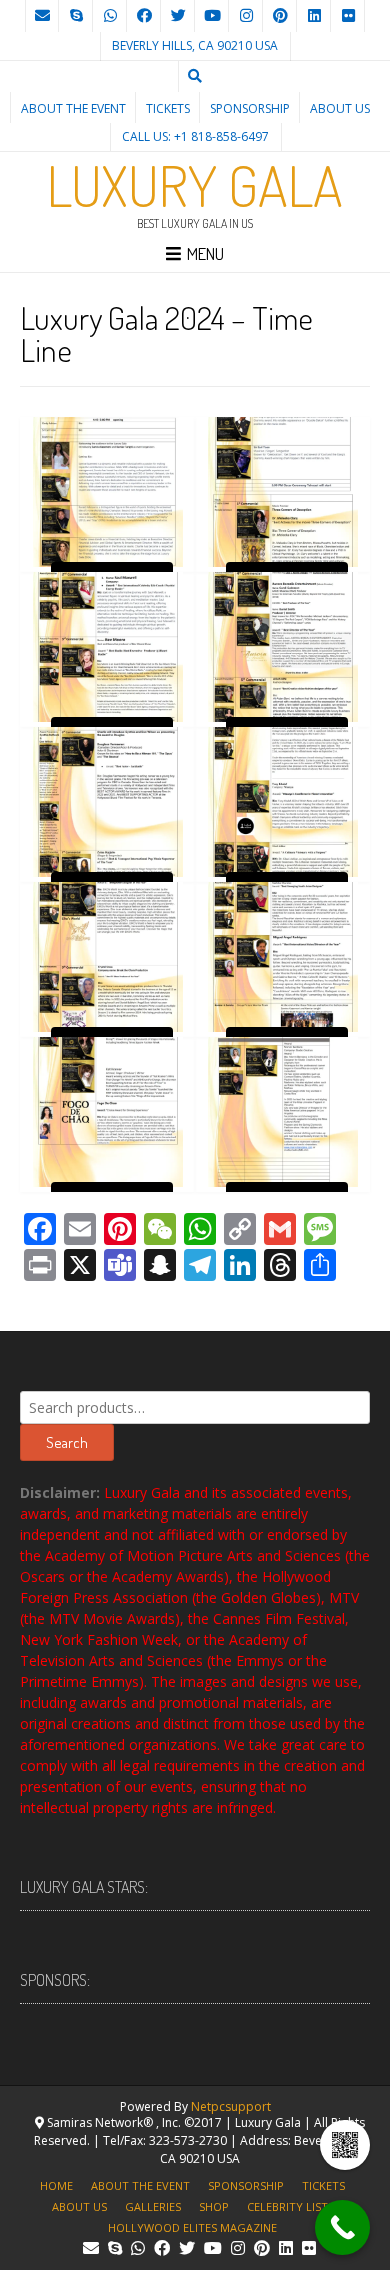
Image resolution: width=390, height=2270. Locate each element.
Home (56, 2185)
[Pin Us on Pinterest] (280, 16)
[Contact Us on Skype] (76, 16)
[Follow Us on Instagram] (246, 16)
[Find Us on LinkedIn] (314, 16)
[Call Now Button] (342, 2227)
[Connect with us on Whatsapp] (110, 16)
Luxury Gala (195, 185)
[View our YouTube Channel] (212, 16)
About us (340, 108)
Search (67, 1442)
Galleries (153, 2206)
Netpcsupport (231, 2106)
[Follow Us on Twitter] (178, 16)
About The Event (73, 108)
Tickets (168, 108)
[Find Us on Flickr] (348, 16)
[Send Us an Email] (42, 16)
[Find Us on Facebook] (144, 16)
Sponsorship (250, 108)
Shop (214, 2206)
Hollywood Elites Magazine (192, 2227)
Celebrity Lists (290, 2206)
